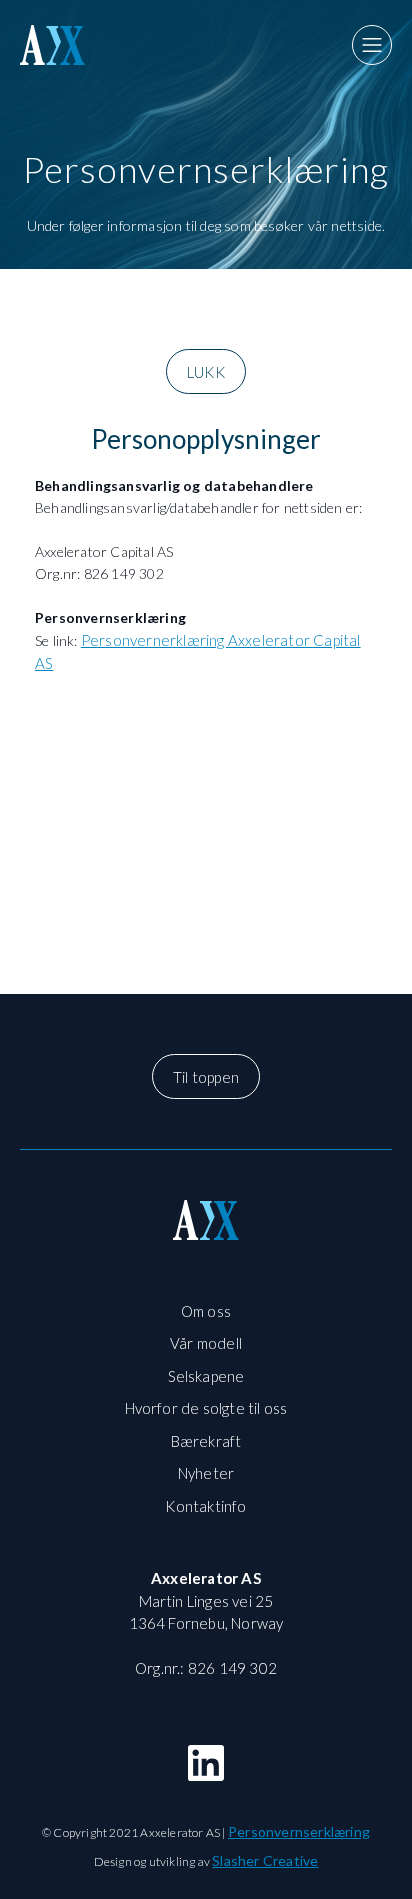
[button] (372, 45)
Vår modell (206, 1343)
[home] (70, 45)
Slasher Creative (265, 1860)
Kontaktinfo (205, 1506)
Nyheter (206, 1473)
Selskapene (206, 1376)
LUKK (206, 372)
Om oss (206, 1311)
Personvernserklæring (299, 1831)
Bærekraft (206, 1441)
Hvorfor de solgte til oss (206, 1408)
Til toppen (206, 1077)
